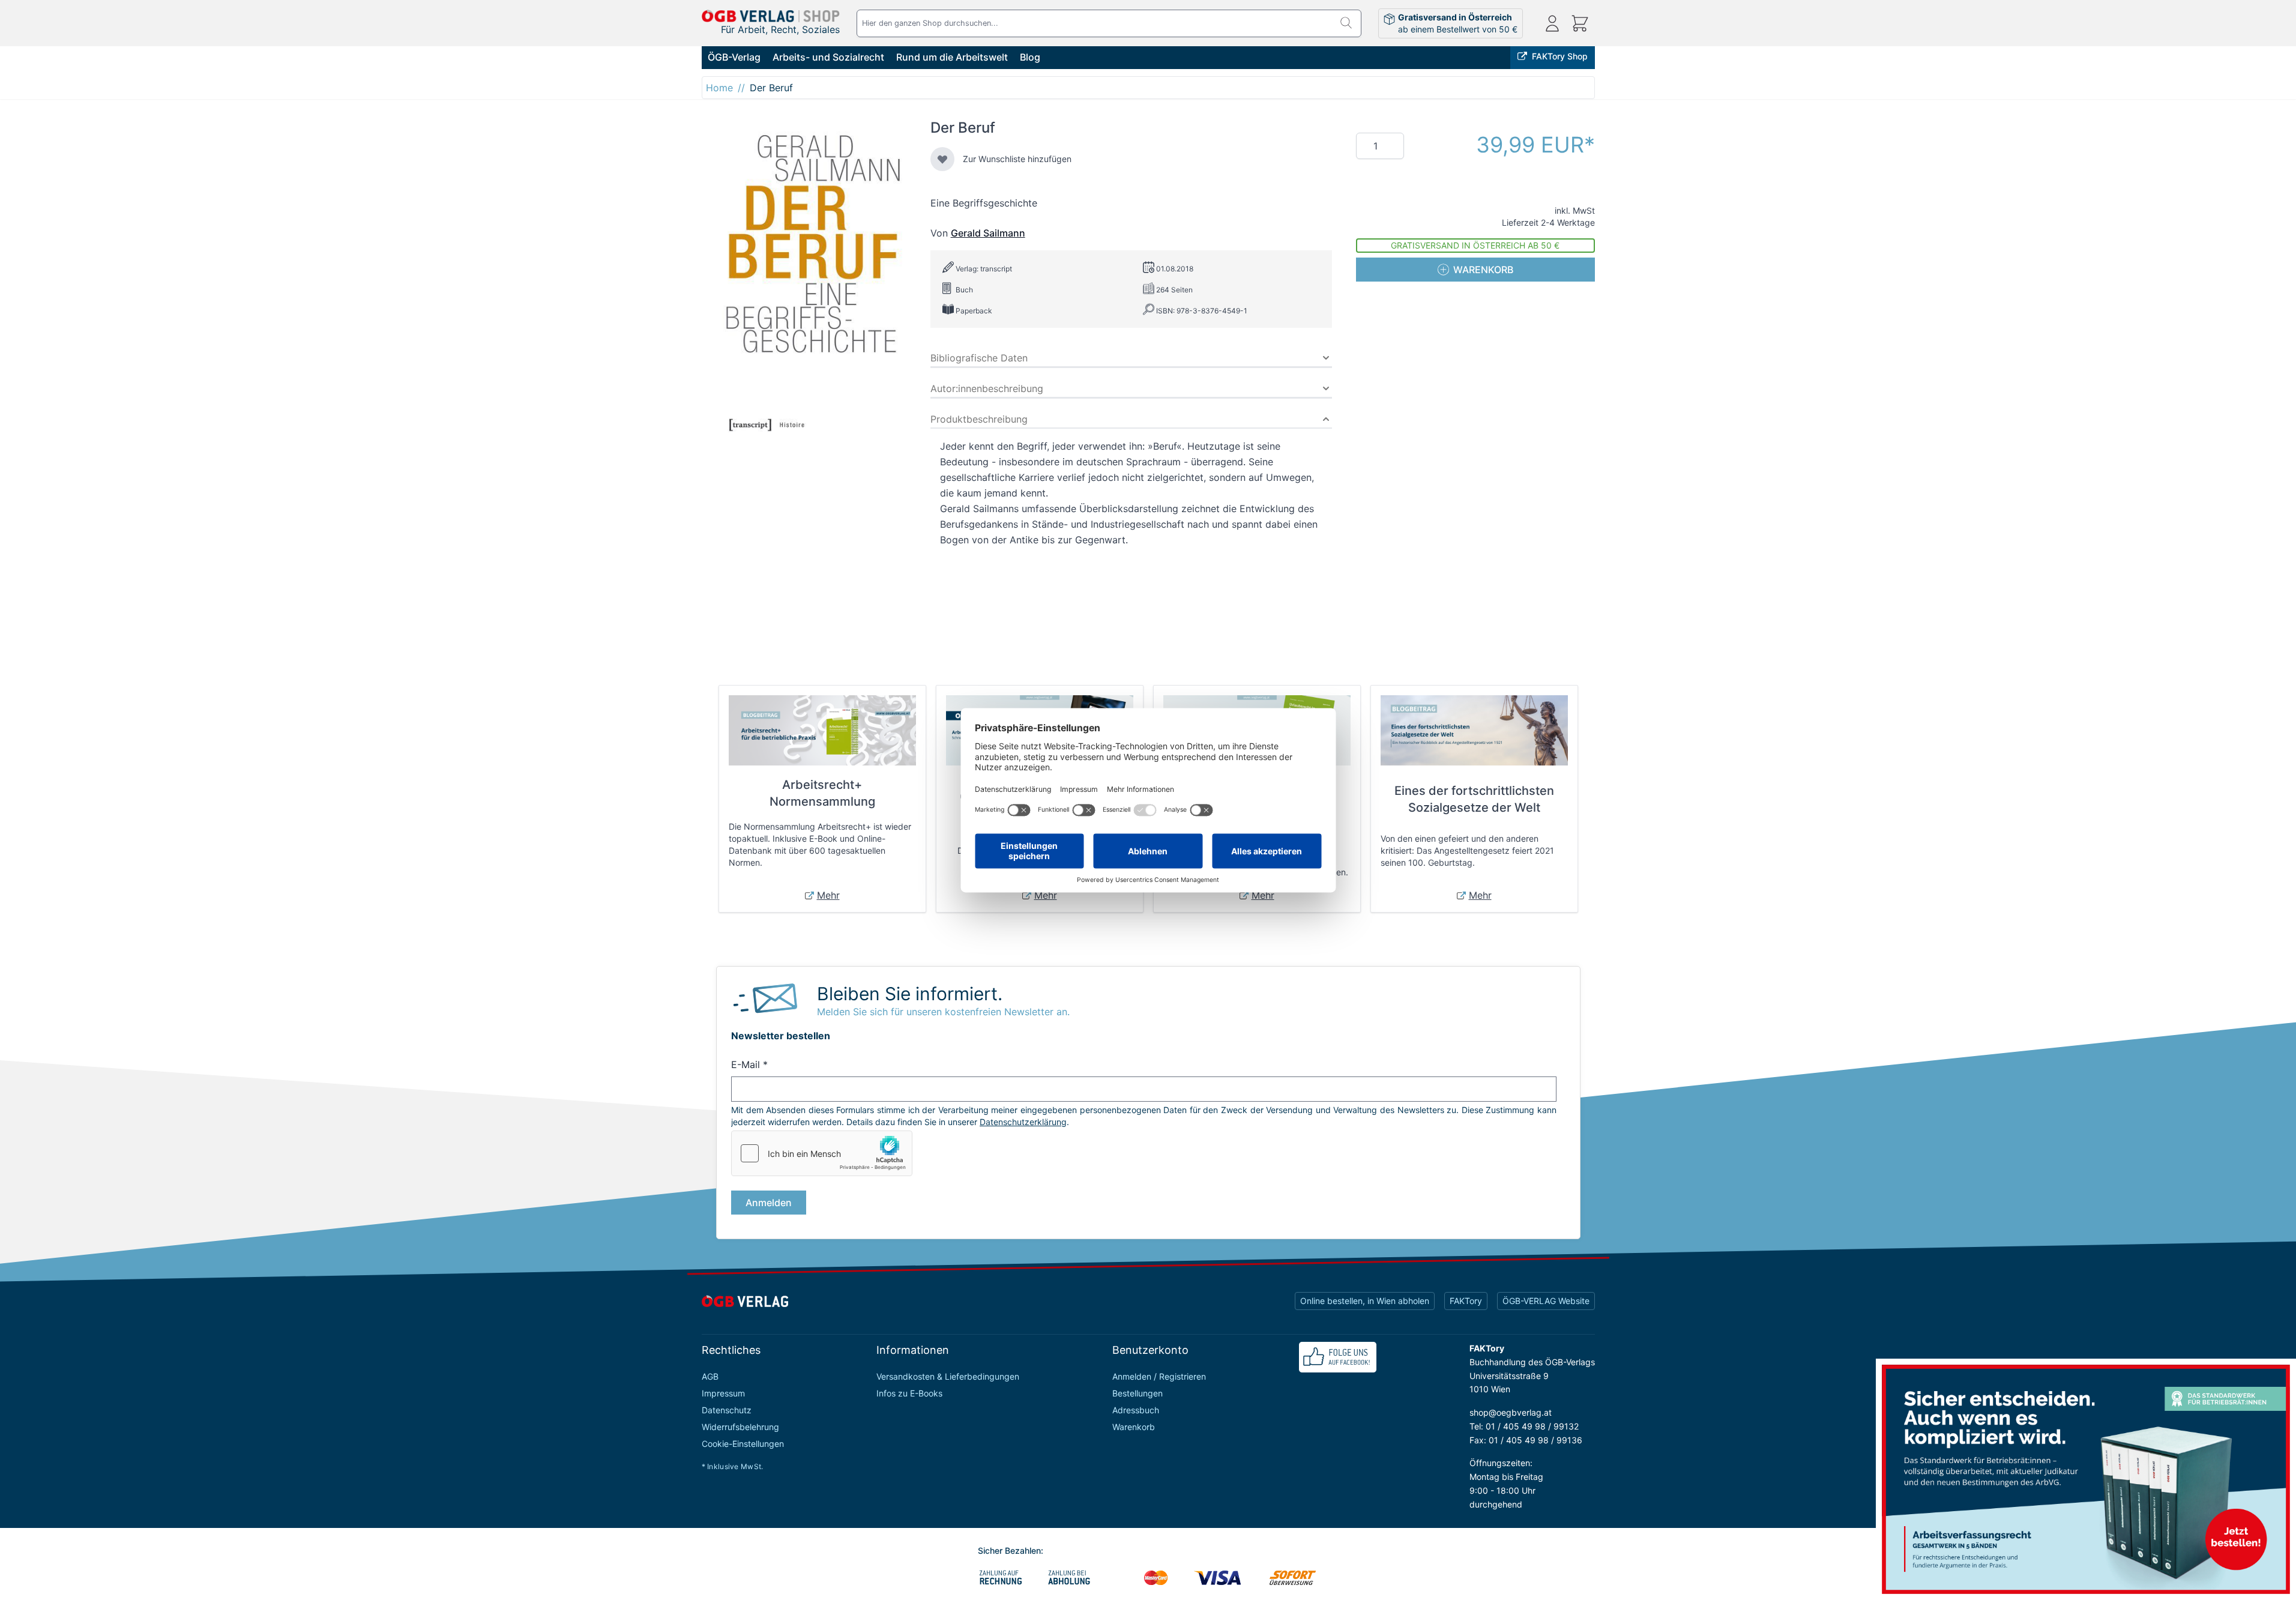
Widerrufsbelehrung (740, 1427)
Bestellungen (1137, 1393)
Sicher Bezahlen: (1011, 1550)
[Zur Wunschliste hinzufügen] (942, 159)
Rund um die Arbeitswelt (952, 57)
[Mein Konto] (1552, 23)
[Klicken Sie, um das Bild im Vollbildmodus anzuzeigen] (809, 281)
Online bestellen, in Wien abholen (1365, 1301)
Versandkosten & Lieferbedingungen (948, 1376)
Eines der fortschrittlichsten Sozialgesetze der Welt (1474, 799)
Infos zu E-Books (909, 1393)
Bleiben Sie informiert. (910, 994)
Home (719, 88)
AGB (710, 1376)
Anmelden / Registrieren (1159, 1376)
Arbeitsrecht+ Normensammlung (822, 793)
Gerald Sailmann (988, 233)
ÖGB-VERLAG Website (1546, 1301)
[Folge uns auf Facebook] (1338, 1357)
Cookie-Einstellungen (743, 1444)
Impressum (723, 1393)
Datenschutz (727, 1410)
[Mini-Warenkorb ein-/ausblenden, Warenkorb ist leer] (1580, 23)
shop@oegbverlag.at (1511, 1412)
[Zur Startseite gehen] (771, 16)
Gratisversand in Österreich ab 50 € (1475, 245)
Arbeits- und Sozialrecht (828, 57)
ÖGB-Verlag (734, 57)
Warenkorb (1134, 1427)
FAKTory (1466, 1301)
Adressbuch (1136, 1410)
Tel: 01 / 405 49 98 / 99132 (1524, 1426)
